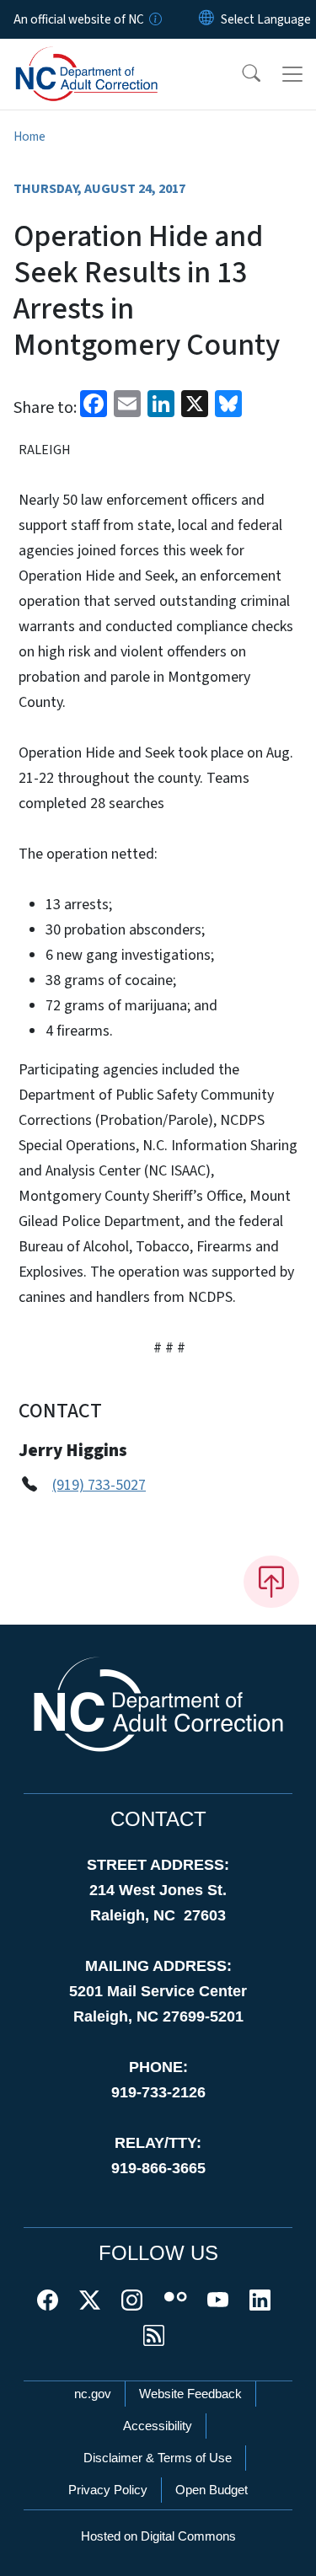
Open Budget (212, 2490)
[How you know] (154, 19)
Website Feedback (190, 2394)
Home (29, 137)
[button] (240, 74)
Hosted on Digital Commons (158, 2536)
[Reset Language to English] (206, 19)
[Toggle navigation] (292, 74)
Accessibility (158, 2426)
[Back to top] (271, 1582)
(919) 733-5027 (99, 1485)
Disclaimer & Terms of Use (158, 2458)
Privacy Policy (108, 2490)
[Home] (108, 58)
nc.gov (93, 2394)
